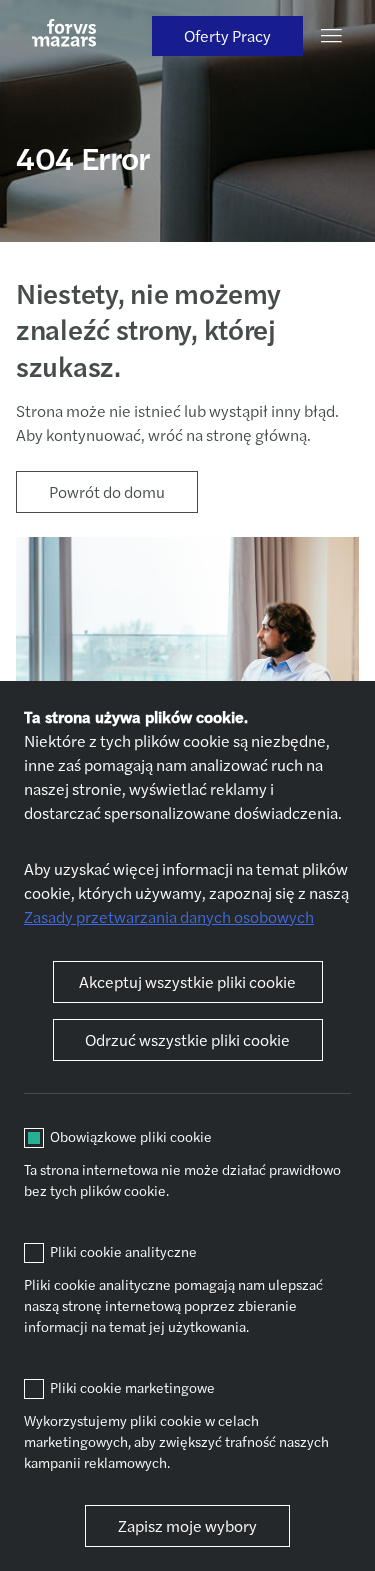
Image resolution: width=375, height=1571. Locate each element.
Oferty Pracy (227, 35)
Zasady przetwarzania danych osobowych (169, 916)
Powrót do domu (107, 491)
